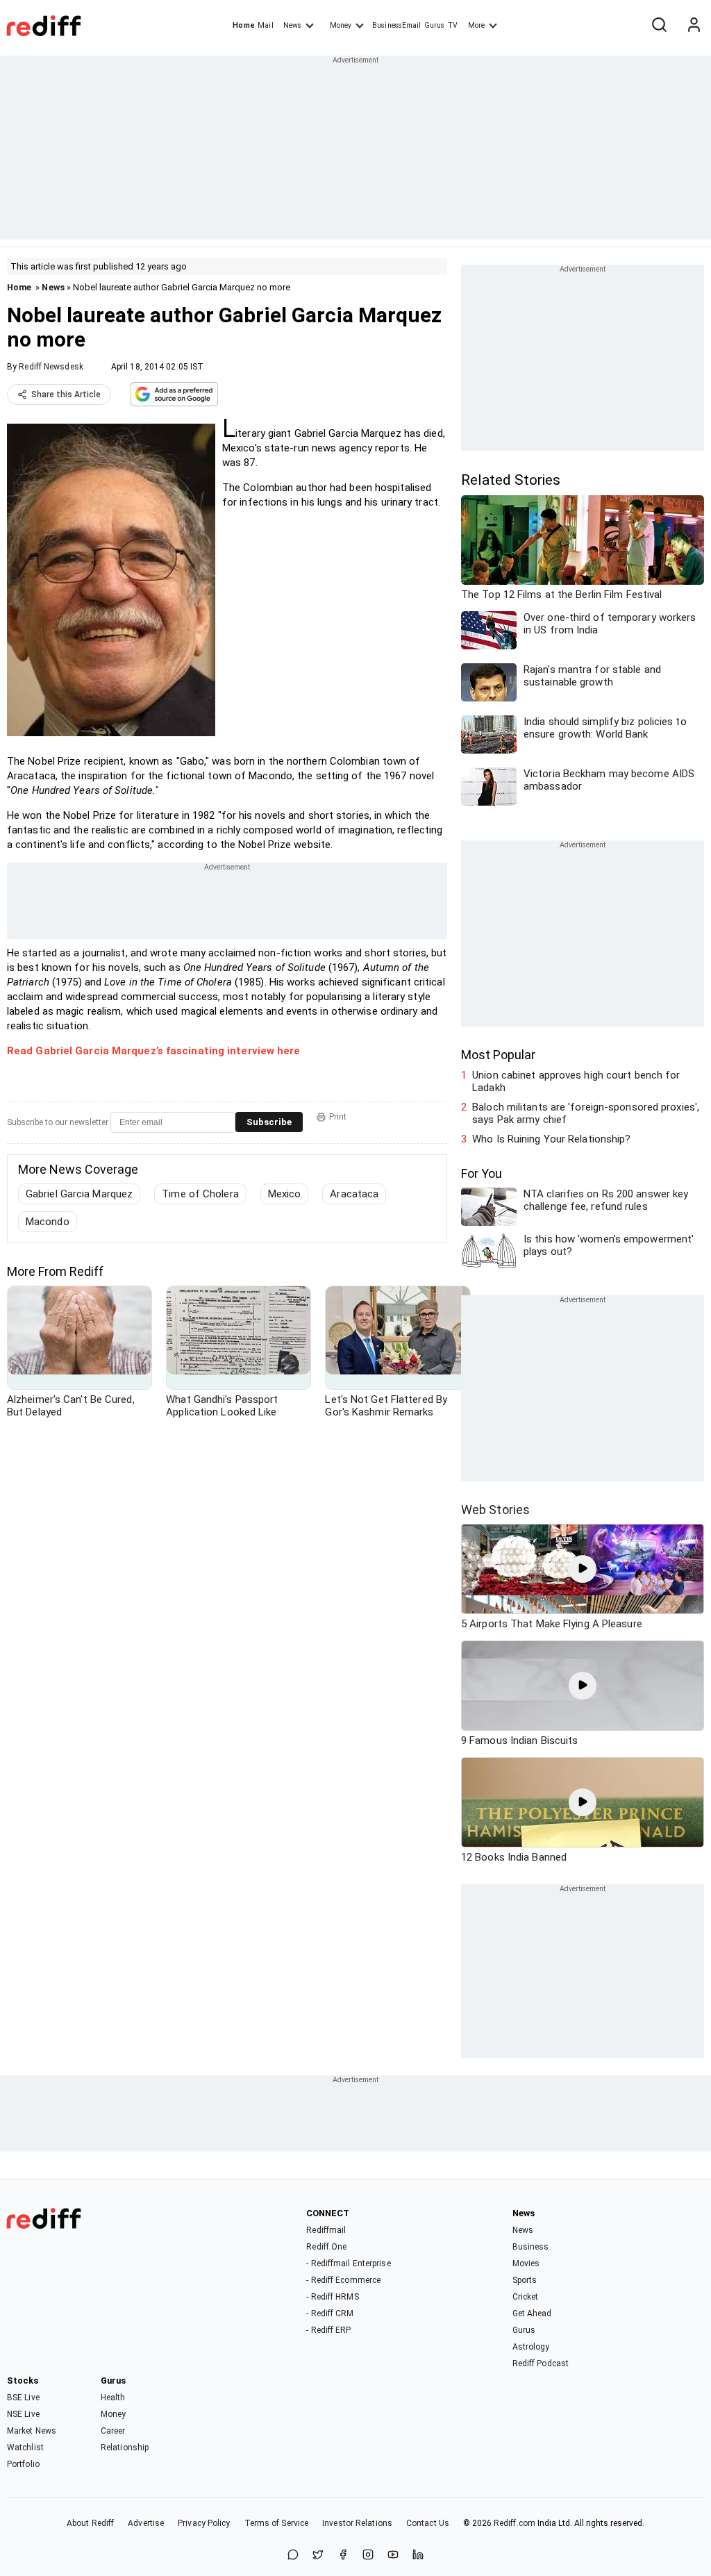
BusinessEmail (396, 25)
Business (531, 2247)
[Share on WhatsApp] (293, 2556)
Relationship (125, 2448)
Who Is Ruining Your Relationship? (551, 1139)
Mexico (285, 1194)
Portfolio (23, 2464)
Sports (525, 2280)
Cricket (526, 2297)
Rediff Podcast (541, 2363)
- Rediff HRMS (332, 2297)
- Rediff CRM (330, 2313)
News (292, 25)
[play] (583, 1569)
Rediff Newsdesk (51, 367)
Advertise (146, 2523)
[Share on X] (318, 2556)
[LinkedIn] (418, 2556)
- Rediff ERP (328, 2330)
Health (113, 2398)
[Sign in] (694, 26)
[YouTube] (393, 2556)
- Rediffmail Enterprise (348, 2263)
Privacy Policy (204, 2523)
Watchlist (25, 2448)
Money (341, 25)
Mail (265, 25)
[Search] (659, 26)
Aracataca (354, 1194)
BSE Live (23, 2398)
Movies (526, 2263)
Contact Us (428, 2523)
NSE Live (23, 2414)
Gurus (435, 25)
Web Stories (495, 1510)
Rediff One (326, 2247)
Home (243, 25)
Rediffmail (326, 2230)
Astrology (531, 2347)
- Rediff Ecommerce (343, 2280)
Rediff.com (515, 2523)
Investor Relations (357, 2523)
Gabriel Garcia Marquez (79, 1194)
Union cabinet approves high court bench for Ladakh (576, 1081)
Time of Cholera (200, 1194)
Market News (32, 2431)
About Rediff (90, 2523)
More (476, 25)
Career (113, 2431)
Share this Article (66, 394)
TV (453, 25)
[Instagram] (368, 2556)
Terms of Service (277, 2523)
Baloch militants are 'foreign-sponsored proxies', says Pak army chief (586, 1113)
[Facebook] (343, 2556)
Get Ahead (532, 2313)
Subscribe (269, 1122)
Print (338, 1117)
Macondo (48, 1222)
